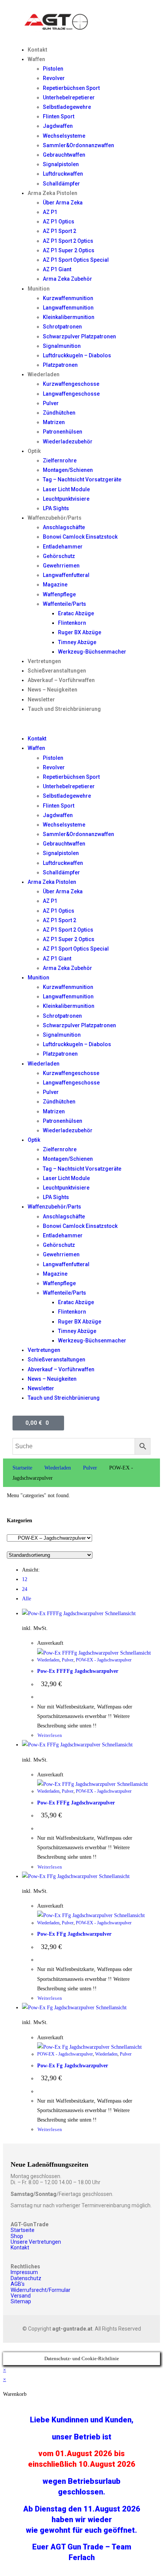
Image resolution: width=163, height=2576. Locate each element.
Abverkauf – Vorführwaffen (61, 680)
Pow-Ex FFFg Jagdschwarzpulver (76, 1803)
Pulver (51, 403)
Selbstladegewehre (67, 107)
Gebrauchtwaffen (64, 155)
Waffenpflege (59, 594)
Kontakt (38, 50)
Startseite (22, 1468)
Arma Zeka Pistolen (53, 193)
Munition (39, 289)
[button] (81, 724)
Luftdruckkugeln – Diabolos (77, 355)
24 (25, 1589)
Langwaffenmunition (68, 308)
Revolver (54, 78)
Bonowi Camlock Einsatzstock (80, 537)
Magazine (55, 585)
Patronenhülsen (63, 432)
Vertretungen (44, 661)
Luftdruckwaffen (63, 174)
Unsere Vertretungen (36, 2242)
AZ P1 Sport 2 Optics (68, 241)
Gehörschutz (59, 556)
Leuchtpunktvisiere (66, 499)
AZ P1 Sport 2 (60, 231)
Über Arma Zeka (63, 203)
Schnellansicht (120, 1613)
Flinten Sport (59, 116)
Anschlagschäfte (64, 527)
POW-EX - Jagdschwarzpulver (104, 1660)
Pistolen (53, 69)
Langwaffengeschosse (71, 394)
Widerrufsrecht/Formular (41, 2290)
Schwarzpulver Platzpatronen (79, 336)
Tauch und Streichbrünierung (64, 709)
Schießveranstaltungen (57, 671)
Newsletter (41, 699)
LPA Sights (56, 508)
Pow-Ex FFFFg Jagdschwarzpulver (78, 1671)
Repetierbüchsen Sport (71, 88)
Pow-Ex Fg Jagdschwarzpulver (73, 2066)
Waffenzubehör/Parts (55, 518)
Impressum (24, 2272)
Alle (27, 1599)
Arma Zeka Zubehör (67, 279)
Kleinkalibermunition (69, 317)
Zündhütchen (59, 413)
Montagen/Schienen (68, 470)
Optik (34, 451)
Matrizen (54, 422)
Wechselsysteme (64, 136)
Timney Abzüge (77, 642)
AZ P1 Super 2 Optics (69, 250)
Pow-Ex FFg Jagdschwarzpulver (74, 1934)
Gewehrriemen (61, 566)
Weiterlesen (50, 1735)
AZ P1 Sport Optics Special (76, 260)
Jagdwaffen (58, 126)
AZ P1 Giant (57, 269)
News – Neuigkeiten (53, 690)
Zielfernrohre (60, 461)
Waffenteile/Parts (64, 604)
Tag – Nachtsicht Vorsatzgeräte (82, 479)
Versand (21, 2296)
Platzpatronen (60, 365)
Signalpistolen (61, 164)
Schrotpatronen (62, 327)
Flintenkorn (72, 623)
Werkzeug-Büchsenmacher (92, 652)
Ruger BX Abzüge (80, 632)
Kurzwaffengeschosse (71, 384)
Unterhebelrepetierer (69, 97)
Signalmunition (62, 346)
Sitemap (21, 2301)
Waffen (36, 59)
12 (25, 1579)
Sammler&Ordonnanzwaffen (78, 145)
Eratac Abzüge (76, 613)
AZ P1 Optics (59, 222)
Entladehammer (63, 547)
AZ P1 (50, 212)
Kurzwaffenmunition (68, 298)
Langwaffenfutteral (66, 575)
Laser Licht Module (66, 489)
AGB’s (18, 2284)
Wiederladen (44, 374)
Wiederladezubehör (68, 442)
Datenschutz (26, 2278)
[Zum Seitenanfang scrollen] (5, 2347)
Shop (17, 2236)
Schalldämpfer (61, 184)
